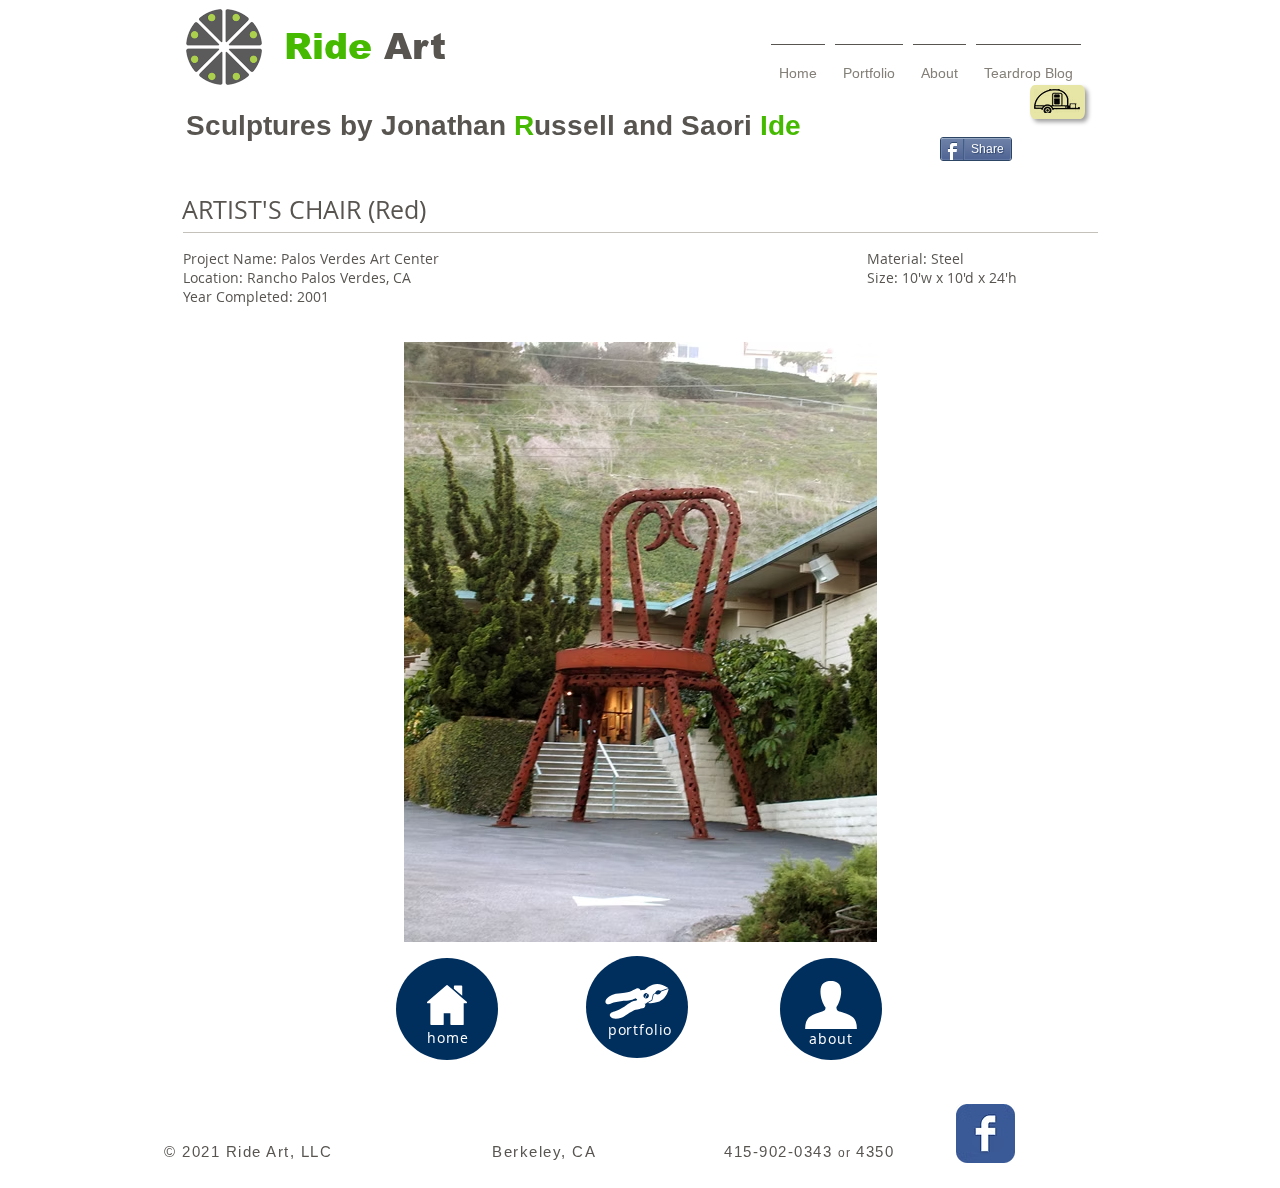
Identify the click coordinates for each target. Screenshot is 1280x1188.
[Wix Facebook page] (985, 1133)
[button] (640, 642)
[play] (985, 912)
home (447, 1037)
